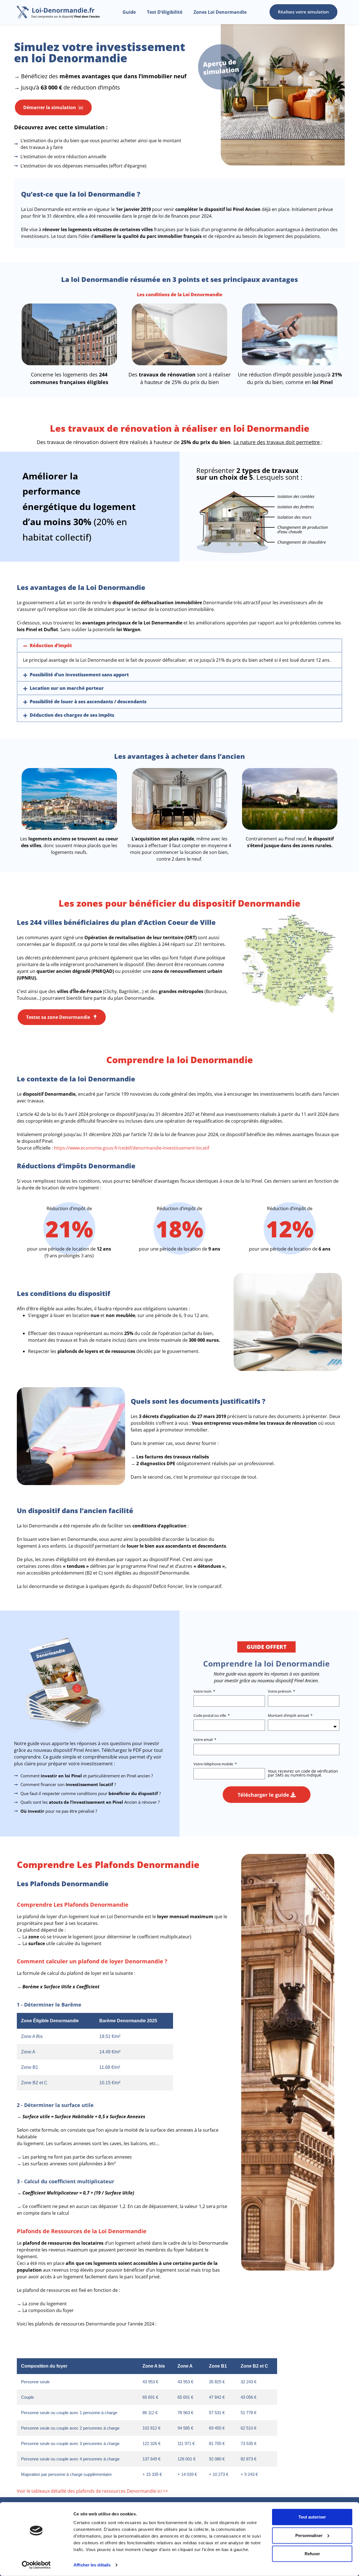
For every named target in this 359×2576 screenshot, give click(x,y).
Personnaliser (309, 2535)
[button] (179, 645)
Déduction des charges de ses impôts (72, 715)
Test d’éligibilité (165, 12)
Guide (129, 12)
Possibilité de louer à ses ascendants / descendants (88, 702)
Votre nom (203, 1691)
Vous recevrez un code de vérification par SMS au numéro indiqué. (303, 1773)
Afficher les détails (92, 2565)
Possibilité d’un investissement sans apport (79, 675)
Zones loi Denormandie (220, 12)
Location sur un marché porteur (67, 688)
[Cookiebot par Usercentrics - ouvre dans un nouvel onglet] (36, 2565)
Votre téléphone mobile (214, 1764)
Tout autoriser (312, 2517)
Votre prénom (280, 1691)
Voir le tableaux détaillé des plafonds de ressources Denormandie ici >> (92, 2491)
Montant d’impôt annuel (289, 1716)
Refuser (312, 2554)
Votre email (203, 1740)
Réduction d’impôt (51, 645)
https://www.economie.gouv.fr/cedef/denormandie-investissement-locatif (132, 1148)
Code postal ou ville (210, 1716)
